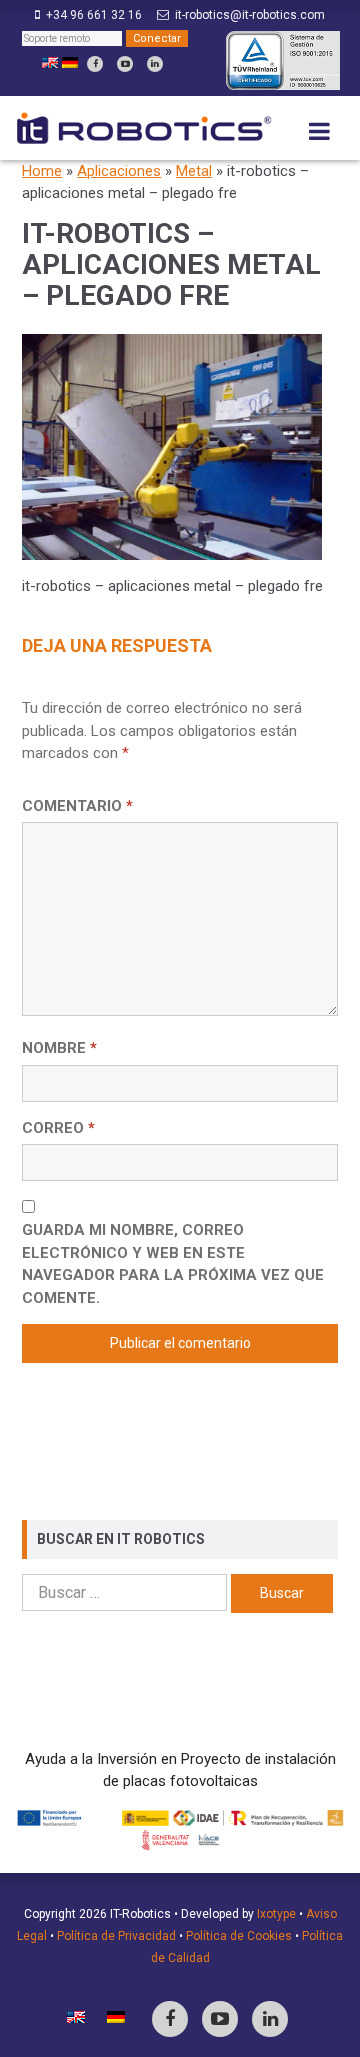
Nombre (59, 1048)
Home (42, 171)
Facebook (95, 64)
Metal (194, 171)
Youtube (125, 64)
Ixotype (276, 1914)
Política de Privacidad (116, 1936)
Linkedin (155, 64)
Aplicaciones (119, 171)
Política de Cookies (239, 1936)
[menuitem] (50, 63)
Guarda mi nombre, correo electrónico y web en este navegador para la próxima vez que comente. (173, 1264)
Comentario (77, 806)
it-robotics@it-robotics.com (250, 15)
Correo (58, 1128)
